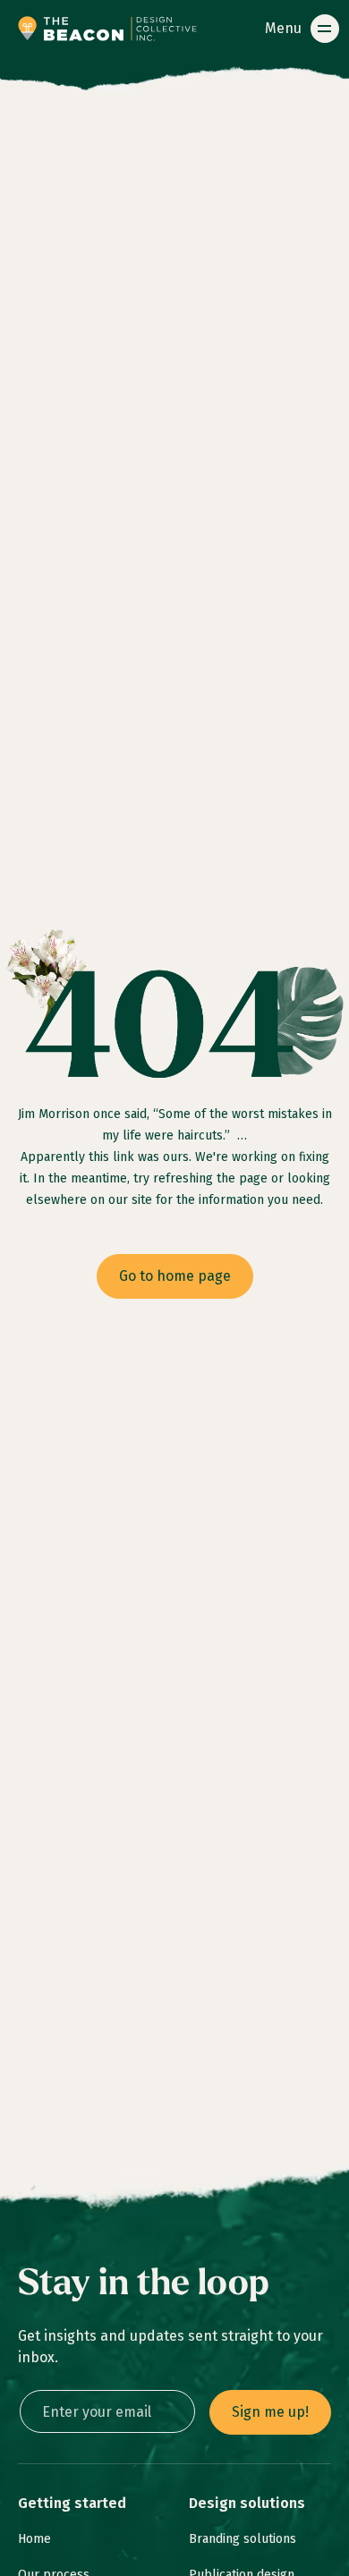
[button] (298, 29)
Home (34, 2539)
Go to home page (175, 1276)
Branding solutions (243, 2539)
